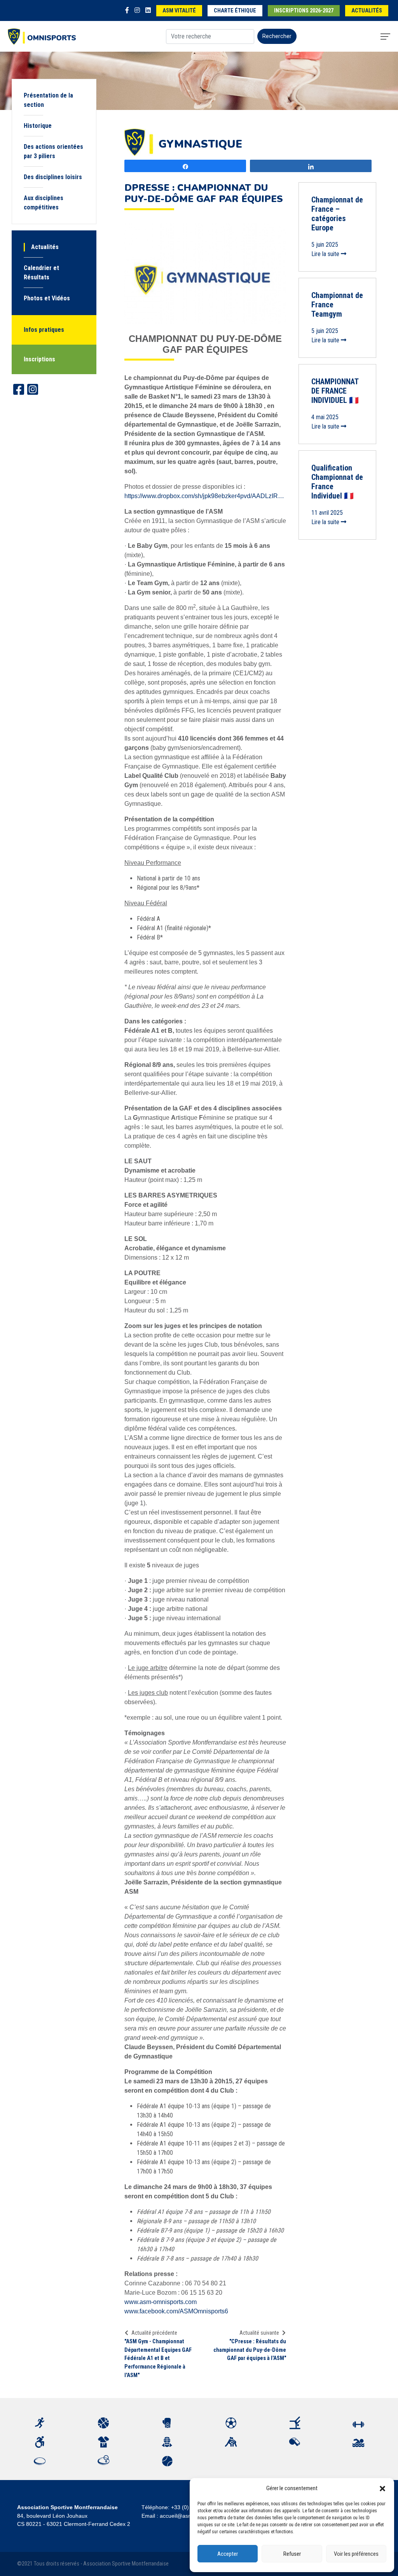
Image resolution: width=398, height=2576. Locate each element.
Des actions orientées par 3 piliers (53, 151)
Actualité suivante (259, 2333)
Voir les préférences (356, 2554)
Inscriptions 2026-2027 (304, 11)
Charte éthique (235, 11)
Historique (38, 126)
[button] (382, 2488)
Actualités (367, 11)
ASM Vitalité (179, 11)
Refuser (292, 2554)
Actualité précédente (154, 2333)
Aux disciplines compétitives (44, 203)
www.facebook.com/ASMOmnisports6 (176, 2311)
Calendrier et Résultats (41, 273)
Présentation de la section (48, 100)
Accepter (228, 2554)
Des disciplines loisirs (53, 177)
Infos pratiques (44, 330)
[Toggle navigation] (385, 37)
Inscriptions (39, 359)
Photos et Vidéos (47, 298)
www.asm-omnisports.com (161, 2302)
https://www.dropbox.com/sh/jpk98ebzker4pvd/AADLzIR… (204, 496)
